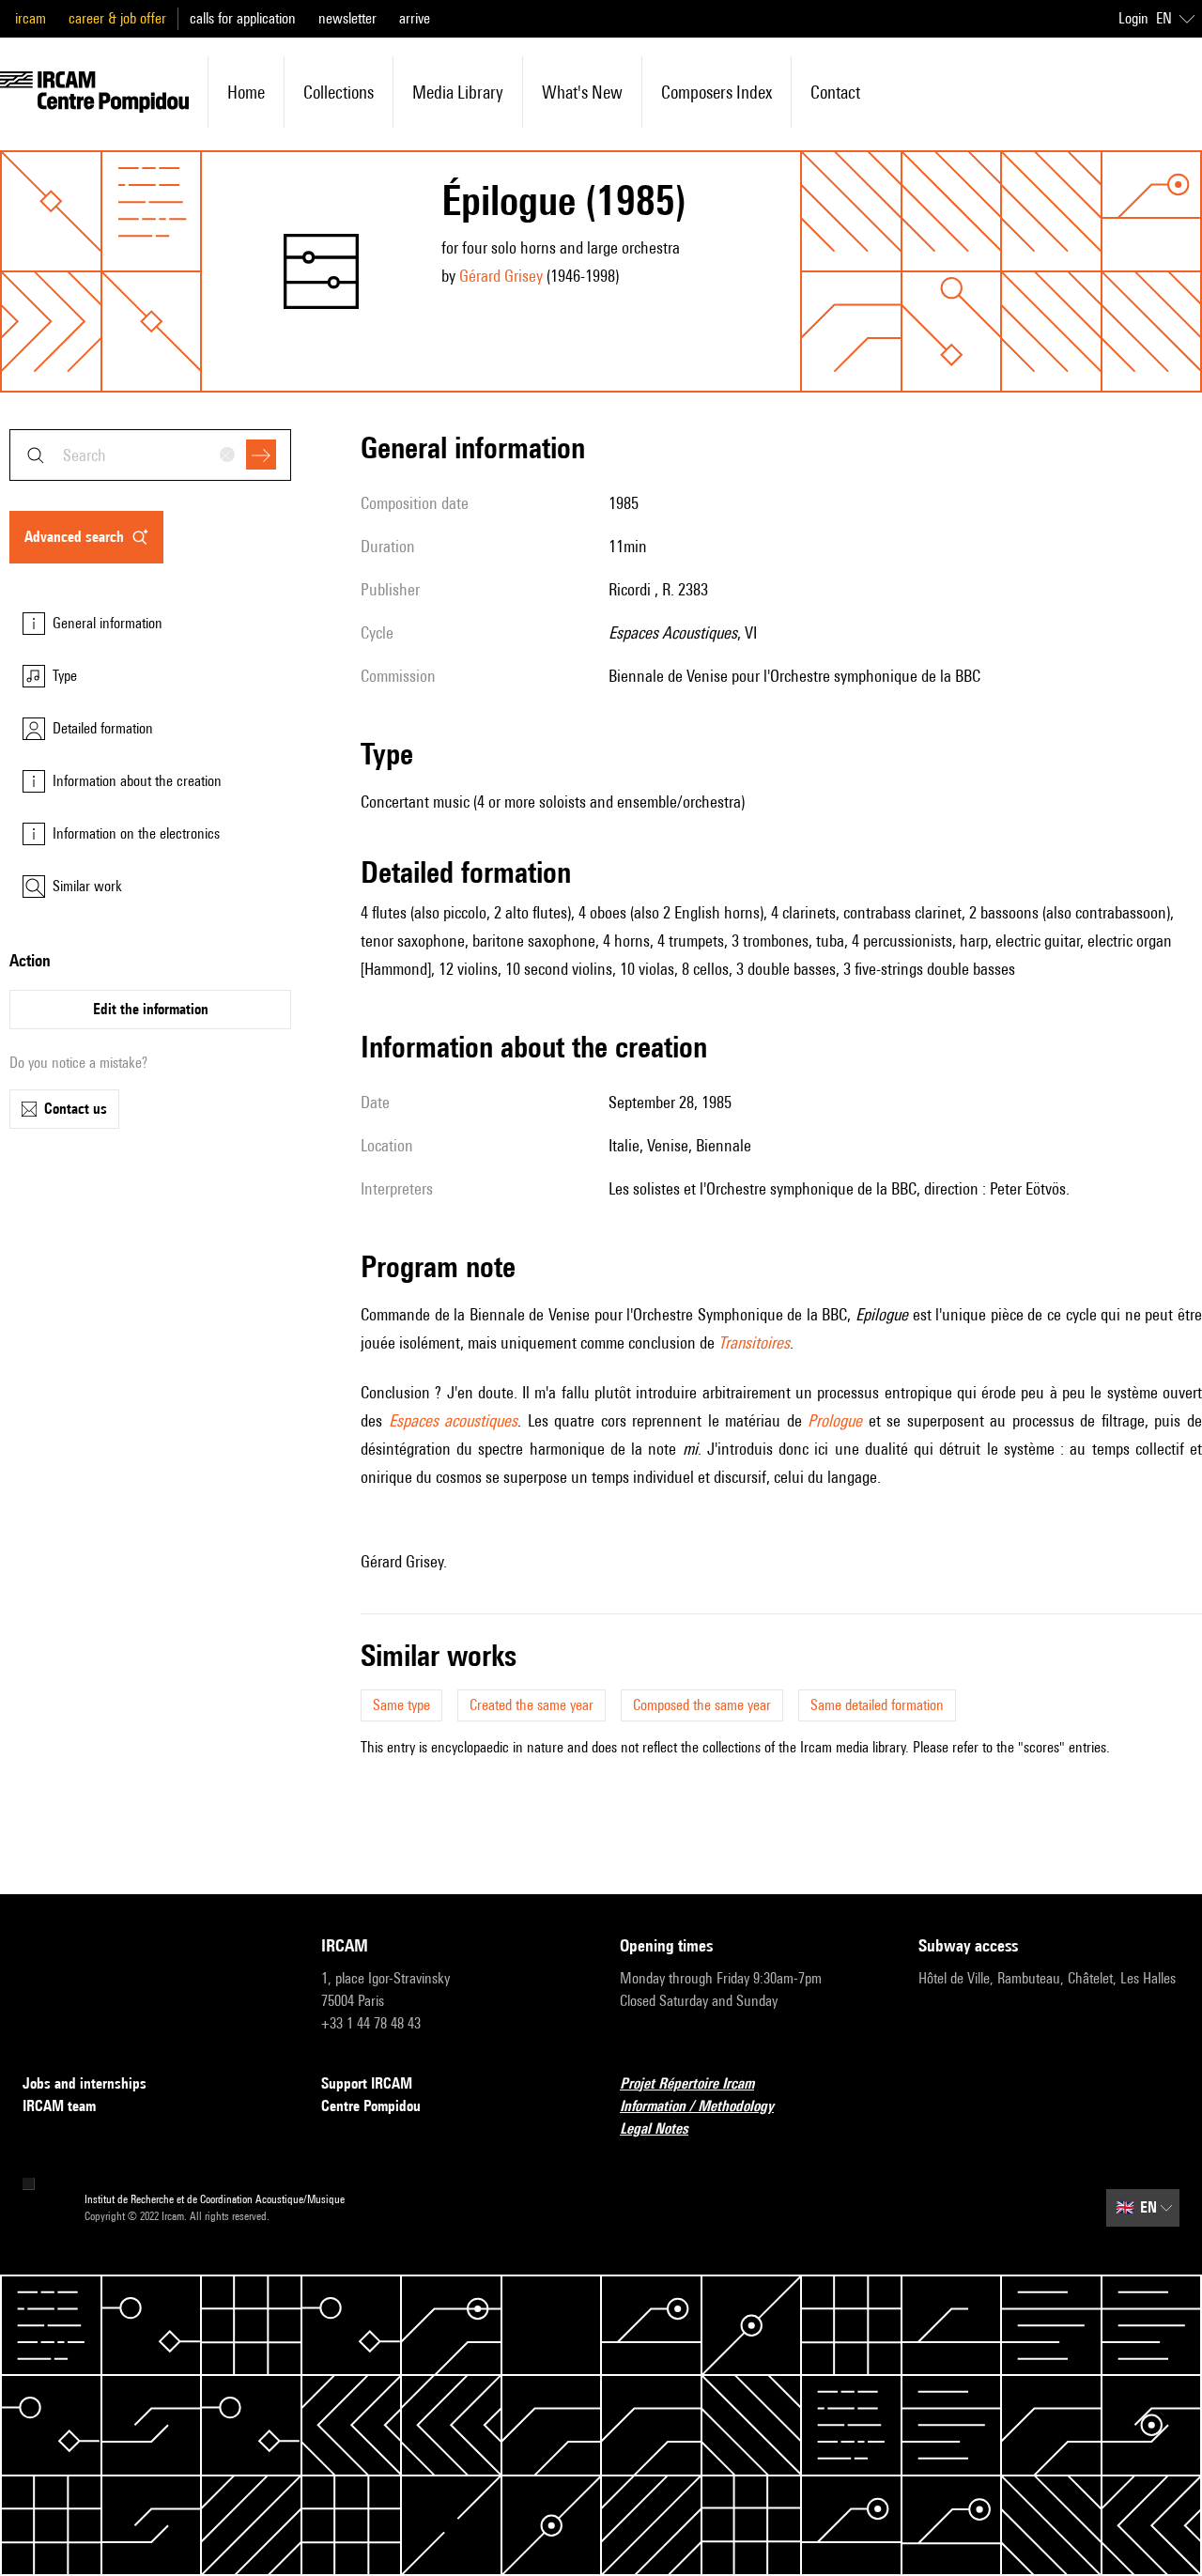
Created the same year (532, 1705)
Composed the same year (702, 1705)
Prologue (835, 1420)
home (246, 92)
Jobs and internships (85, 2083)
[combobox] (150, 455)
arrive (415, 18)
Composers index (717, 92)
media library (458, 92)
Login (1133, 18)
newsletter (347, 18)
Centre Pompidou (371, 2106)
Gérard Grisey (501, 276)
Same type (401, 1705)
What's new (582, 92)
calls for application (243, 18)
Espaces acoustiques (454, 1420)
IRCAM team (59, 2106)
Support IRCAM (367, 2083)
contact (835, 92)
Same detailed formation (877, 1705)
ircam (31, 18)
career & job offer (117, 18)
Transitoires (754, 1342)
